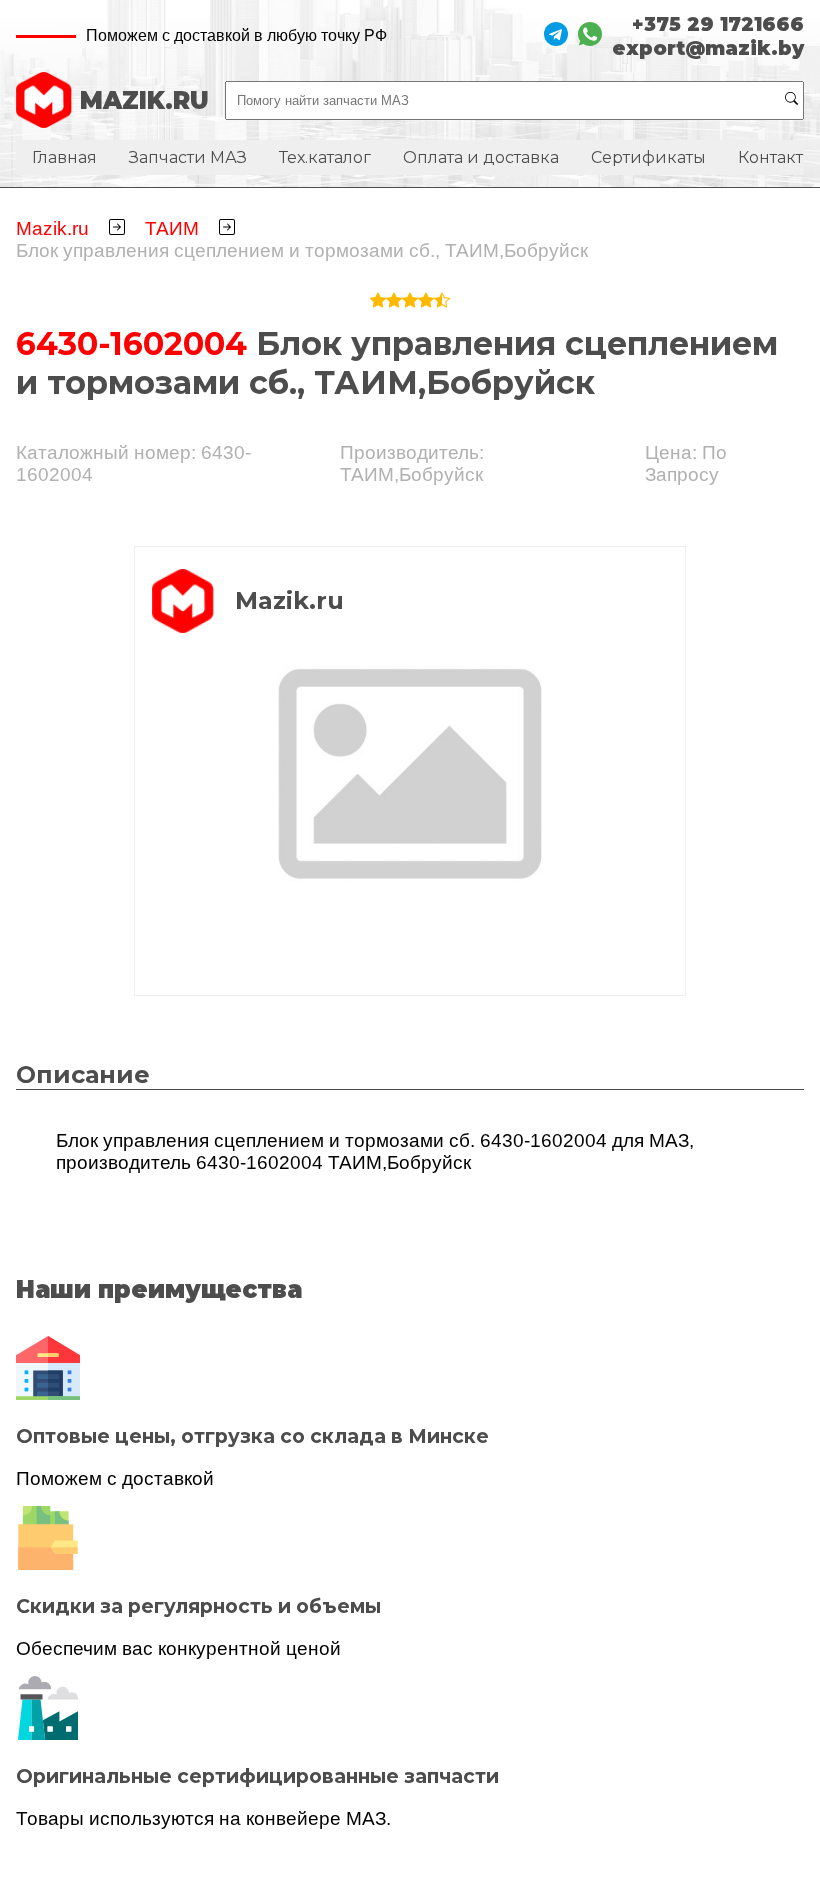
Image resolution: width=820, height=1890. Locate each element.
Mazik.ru (52, 228)
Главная (64, 157)
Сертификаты (648, 157)
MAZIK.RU (144, 100)
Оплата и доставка (481, 157)
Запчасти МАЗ (188, 157)
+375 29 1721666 (718, 24)
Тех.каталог (325, 157)
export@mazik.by (708, 48)
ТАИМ (172, 228)
